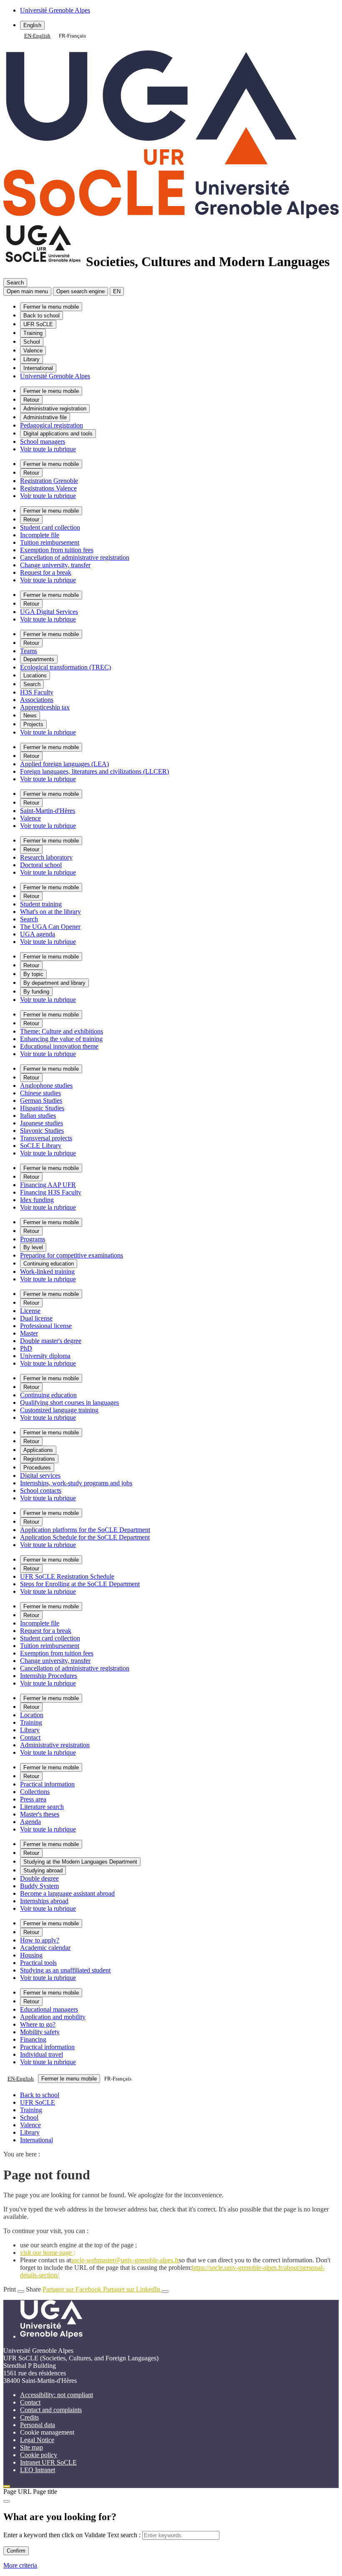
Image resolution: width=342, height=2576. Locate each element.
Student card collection (50, 527)
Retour (31, 400)
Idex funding (37, 1200)
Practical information (47, 1784)
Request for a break (46, 572)
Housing (31, 1955)
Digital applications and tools (58, 434)
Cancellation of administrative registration (75, 557)
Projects (33, 724)
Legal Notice (37, 2440)
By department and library (54, 983)
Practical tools (38, 1963)
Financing (33, 2039)
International (38, 368)
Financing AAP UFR (48, 1185)
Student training (41, 904)
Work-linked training (47, 1272)
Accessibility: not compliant (57, 2395)
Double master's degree (51, 1341)
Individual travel (41, 2054)
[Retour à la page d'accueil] (171, 214)
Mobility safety (40, 2032)
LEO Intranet (38, 2470)
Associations (37, 700)
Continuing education (49, 1264)
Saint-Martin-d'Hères (48, 811)
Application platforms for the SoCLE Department (85, 1530)
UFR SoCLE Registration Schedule (67, 1576)
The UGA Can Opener (50, 927)
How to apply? (40, 1940)
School (32, 342)
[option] (72, 36)
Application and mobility (53, 2017)
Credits (29, 2417)
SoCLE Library (41, 1146)
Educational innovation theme (59, 1046)
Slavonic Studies (42, 1131)
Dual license (36, 1318)
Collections (35, 1792)
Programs (33, 1239)
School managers (43, 441)
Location (32, 1715)
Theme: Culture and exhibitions (62, 1031)
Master (29, 1333)
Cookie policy (39, 2455)
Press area (33, 1799)
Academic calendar (45, 1948)
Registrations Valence (48, 488)
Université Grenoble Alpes (55, 376)
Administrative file (45, 417)
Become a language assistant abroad (67, 1893)
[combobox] (37, 36)
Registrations (39, 1459)
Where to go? (38, 2024)
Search (32, 684)
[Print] (21, 2292)
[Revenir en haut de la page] (7, 2486)
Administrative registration (55, 409)
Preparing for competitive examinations (72, 1255)
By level (33, 1247)
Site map (31, 2447)
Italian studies (38, 1116)
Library (31, 359)
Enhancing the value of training (61, 1039)
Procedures (37, 1468)
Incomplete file (40, 535)
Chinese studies (40, 1093)
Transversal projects (46, 1138)
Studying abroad (43, 1870)
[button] (80, 291)
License (30, 1311)
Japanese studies (41, 1123)
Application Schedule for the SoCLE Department (85, 1537)
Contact (30, 1737)
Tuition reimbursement (50, 542)
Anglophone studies (46, 1085)
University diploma (45, 1356)
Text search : (125, 2535)
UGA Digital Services (49, 612)
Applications (38, 1450)
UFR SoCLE (38, 324)
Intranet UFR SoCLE (48, 2462)
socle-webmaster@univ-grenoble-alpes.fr (125, 2260)
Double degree (39, 1878)
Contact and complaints (51, 2410)
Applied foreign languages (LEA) (64, 764)
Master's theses (40, 1814)
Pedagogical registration (52, 425)
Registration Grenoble (49, 481)
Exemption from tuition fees (57, 550)
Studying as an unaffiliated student (65, 1970)
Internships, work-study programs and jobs (76, 1483)
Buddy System (39, 1886)
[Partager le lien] (165, 2292)
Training (33, 333)
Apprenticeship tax (45, 707)
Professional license (46, 1326)
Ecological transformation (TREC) (65, 667)
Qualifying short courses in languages (69, 1402)
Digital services (40, 1475)
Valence (33, 351)
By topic (33, 974)
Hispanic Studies (42, 1108)
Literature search (42, 1807)
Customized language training (59, 1410)
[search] (181, 2535)
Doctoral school (41, 865)
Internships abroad (44, 1901)
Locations (35, 675)
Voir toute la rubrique (48, 449)
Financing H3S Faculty (51, 1192)
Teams (29, 651)
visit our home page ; (48, 2253)
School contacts (41, 1491)
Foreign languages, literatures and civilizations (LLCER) (94, 771)
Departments (39, 659)
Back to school (41, 316)
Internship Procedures (49, 1676)
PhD (26, 1348)
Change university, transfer (55, 565)
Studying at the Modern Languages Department (80, 1862)
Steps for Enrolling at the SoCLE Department (80, 1584)
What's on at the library (50, 912)
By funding (36, 992)
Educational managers (49, 2009)
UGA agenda (38, 934)
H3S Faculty (37, 692)
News (30, 716)
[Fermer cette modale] (7, 2501)
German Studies (41, 1101)
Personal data (38, 2425)
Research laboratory (46, 857)
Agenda (30, 1822)
